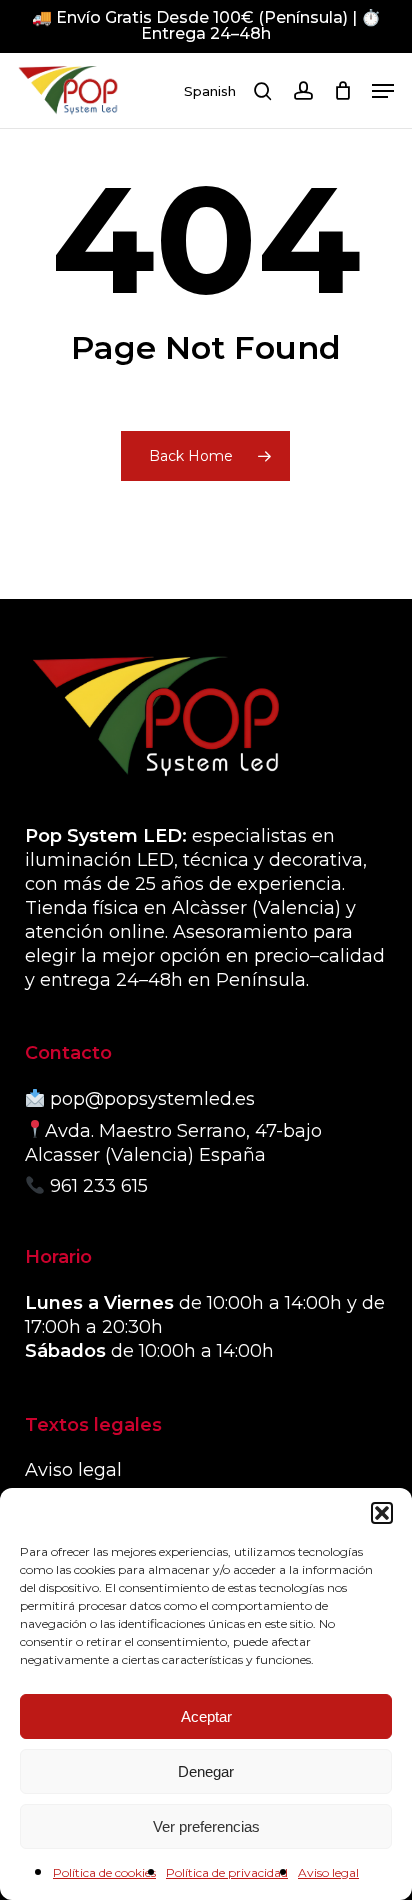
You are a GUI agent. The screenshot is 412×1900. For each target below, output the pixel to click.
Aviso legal (328, 1872)
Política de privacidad (227, 1872)
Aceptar (206, 1716)
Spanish (210, 91)
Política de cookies (104, 1872)
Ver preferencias (206, 1826)
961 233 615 (99, 1186)
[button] (382, 1513)
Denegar (206, 1771)
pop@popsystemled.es (152, 1099)
